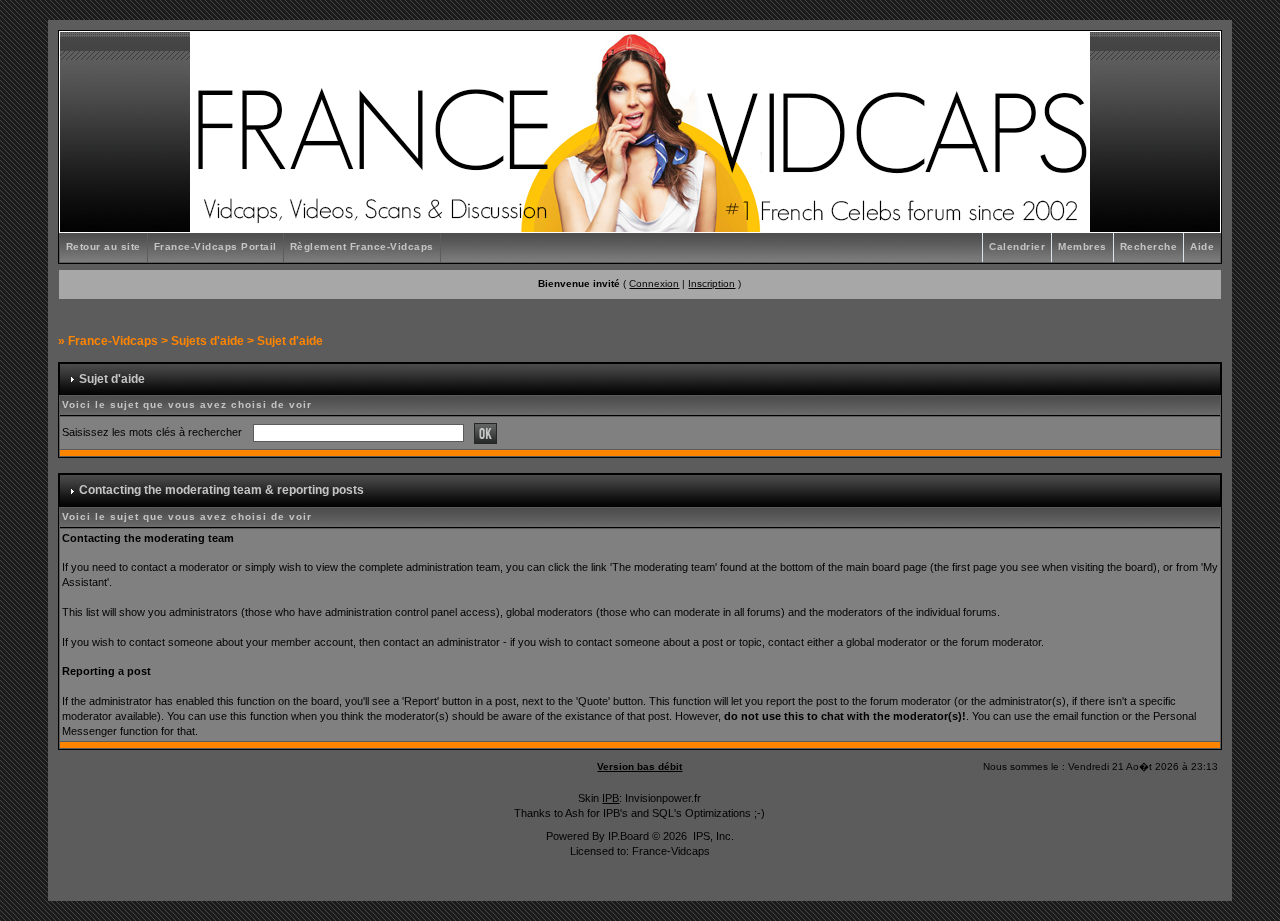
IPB (610, 798)
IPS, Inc (712, 836)
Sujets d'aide (207, 341)
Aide (1202, 246)
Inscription (711, 283)
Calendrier (1017, 246)
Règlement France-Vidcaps (362, 246)
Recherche (1149, 246)
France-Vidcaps (113, 341)
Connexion (654, 283)
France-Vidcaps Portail (215, 246)
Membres (1082, 246)
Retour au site (103, 246)
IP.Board (628, 836)
